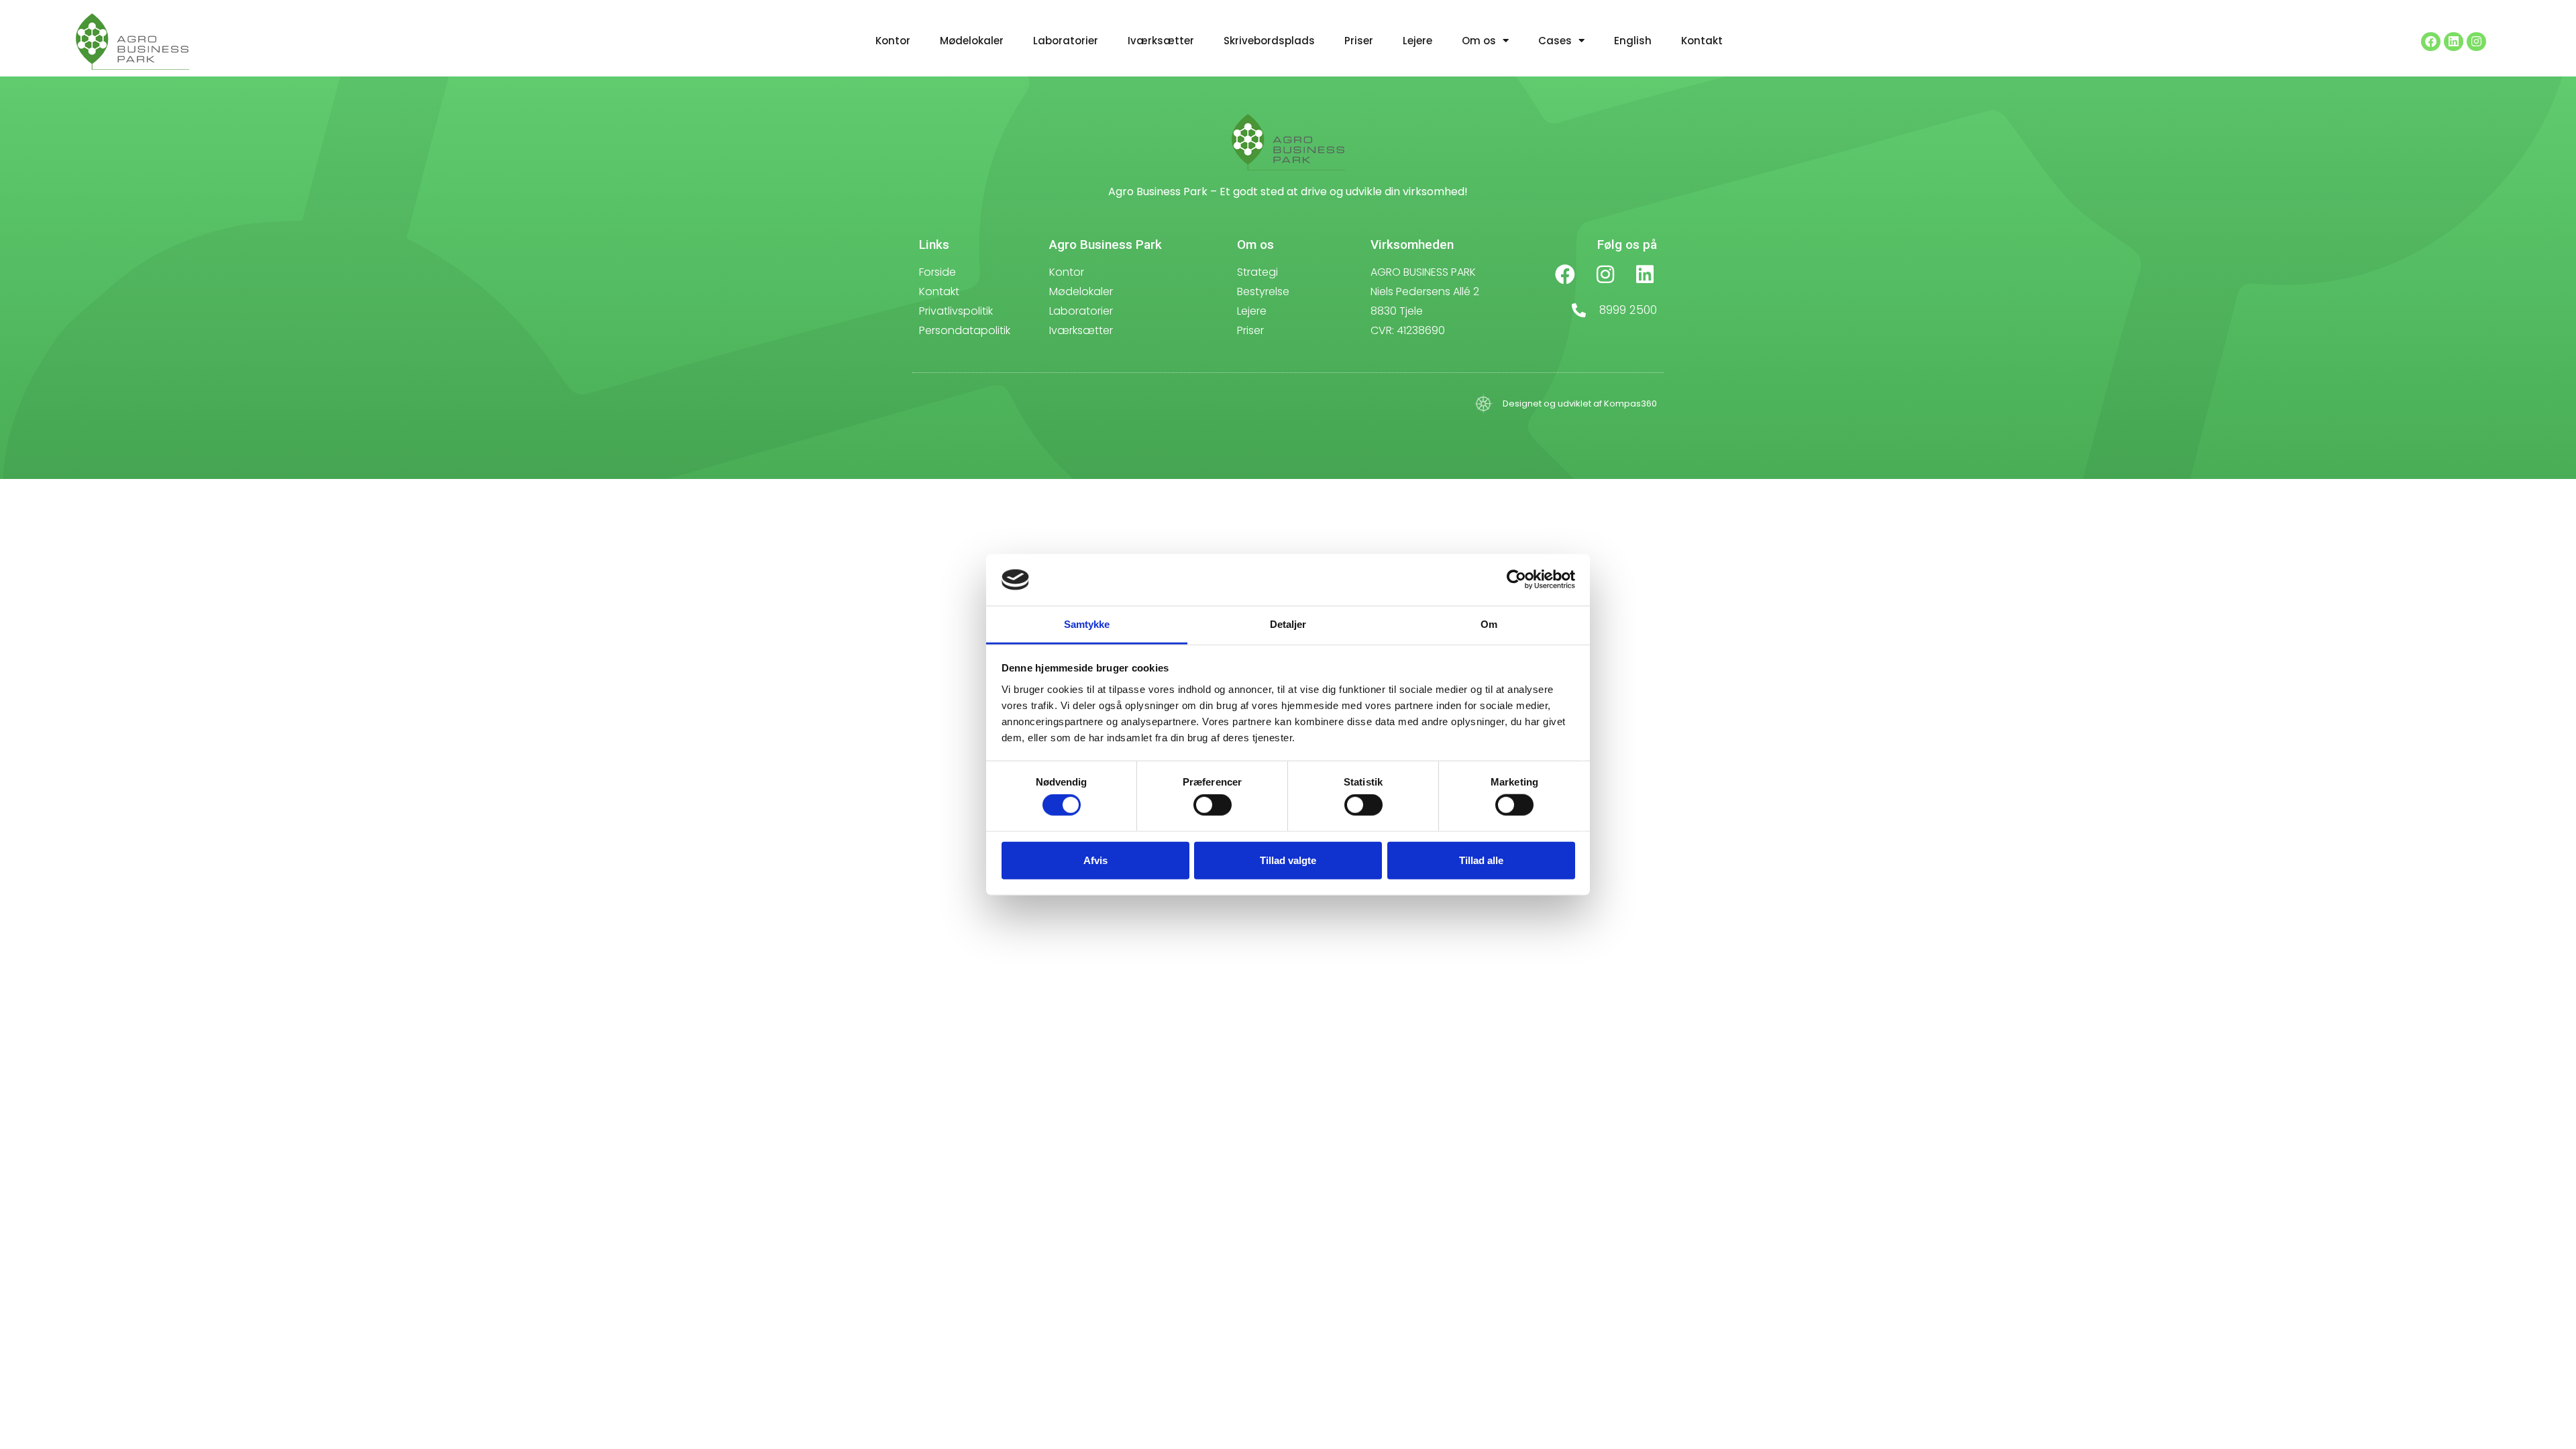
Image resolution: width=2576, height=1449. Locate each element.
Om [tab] (1489, 624)
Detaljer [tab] (1288, 624)
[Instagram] (2476, 42)
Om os (1479, 41)
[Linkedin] (2454, 42)
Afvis (1095, 860)
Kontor (893, 41)
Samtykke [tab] (1087, 624)
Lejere (1417, 41)
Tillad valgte (1288, 860)
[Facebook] (2431, 42)
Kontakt (1702, 41)
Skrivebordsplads (1269, 41)
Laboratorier (1066, 41)
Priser (1359, 41)
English (1633, 41)
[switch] (1213, 805)
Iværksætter (1161, 41)
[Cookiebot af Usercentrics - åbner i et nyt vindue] (1516, 580)
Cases (1555, 41)
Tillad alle (1481, 860)
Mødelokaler (972, 41)
